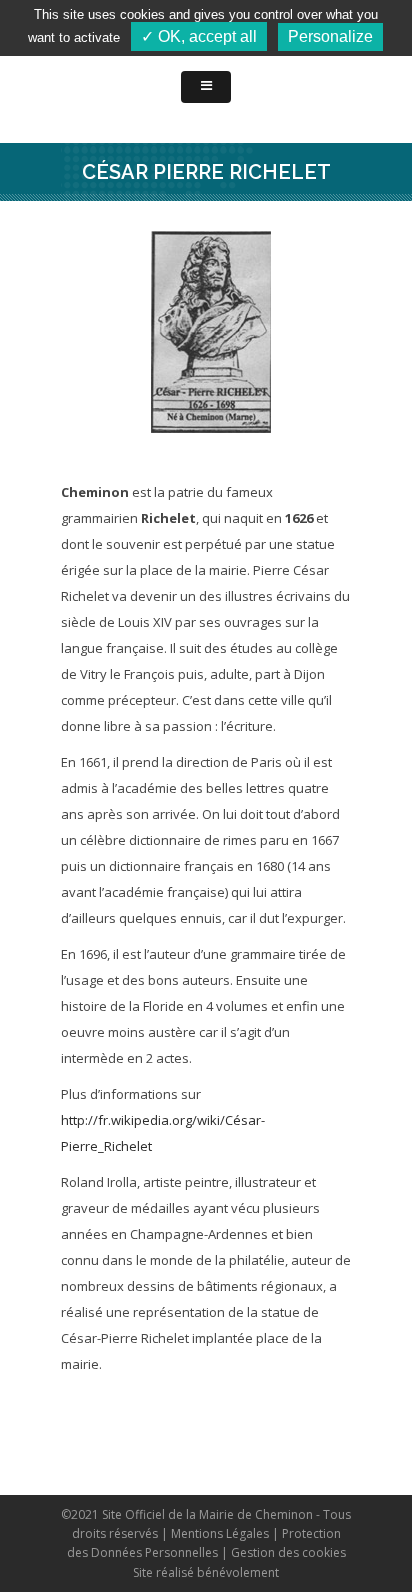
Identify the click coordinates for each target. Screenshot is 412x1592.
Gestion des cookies (288, 1552)
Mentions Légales (220, 1533)
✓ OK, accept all (199, 36)
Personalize (330, 36)
